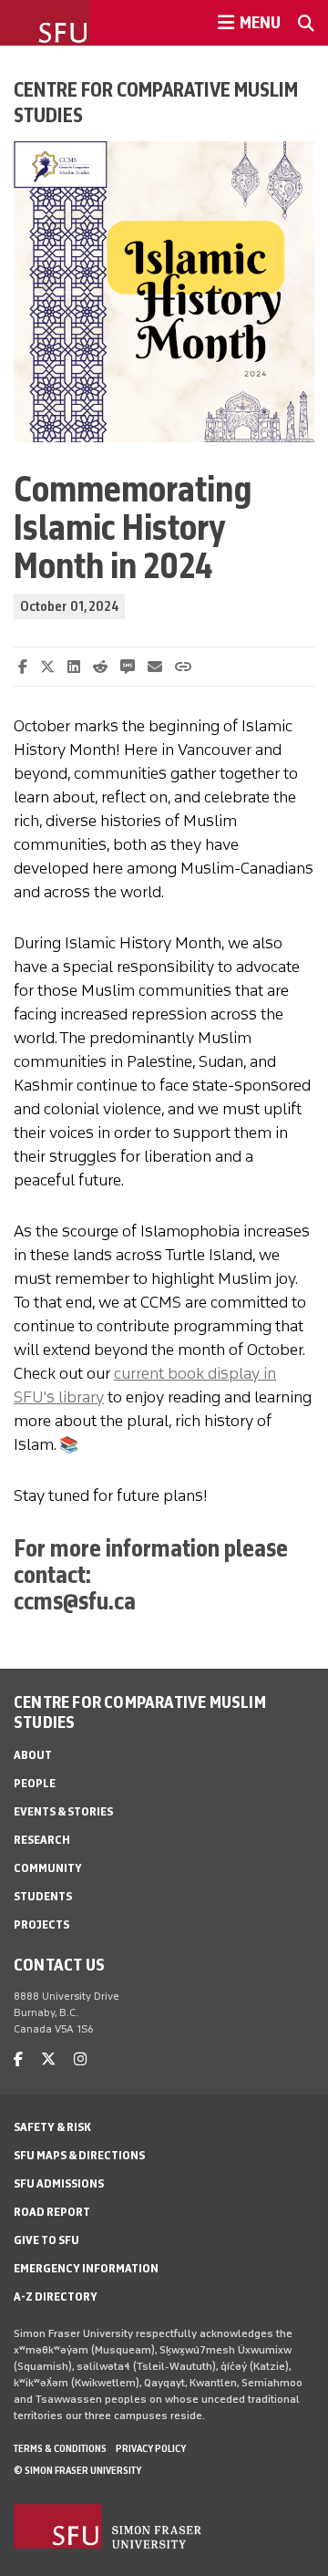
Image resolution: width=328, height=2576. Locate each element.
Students (43, 1896)
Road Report (52, 2212)
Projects (41, 1924)
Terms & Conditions (60, 2448)
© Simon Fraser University (77, 2470)
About (33, 1755)
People (35, 1783)
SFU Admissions (59, 2183)
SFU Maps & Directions (79, 2155)
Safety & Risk (52, 2127)
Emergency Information (86, 2268)
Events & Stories (63, 1811)
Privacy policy (151, 2448)
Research (42, 1840)
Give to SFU (46, 2240)
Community (48, 1868)
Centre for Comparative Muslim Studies (156, 102)
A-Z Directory (56, 2297)
